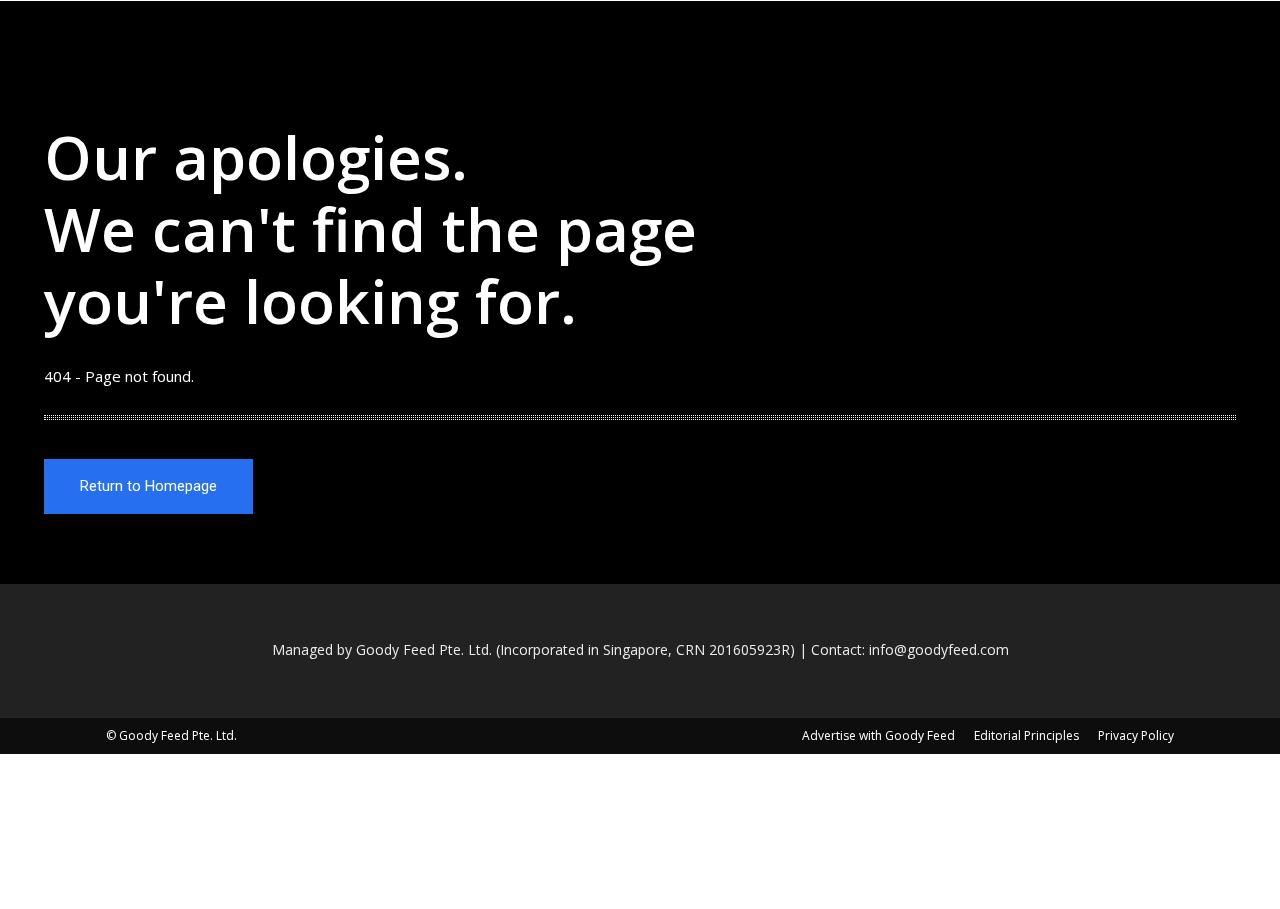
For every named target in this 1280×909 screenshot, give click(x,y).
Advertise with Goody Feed (878, 735)
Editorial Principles (1026, 735)
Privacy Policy (1136, 735)
